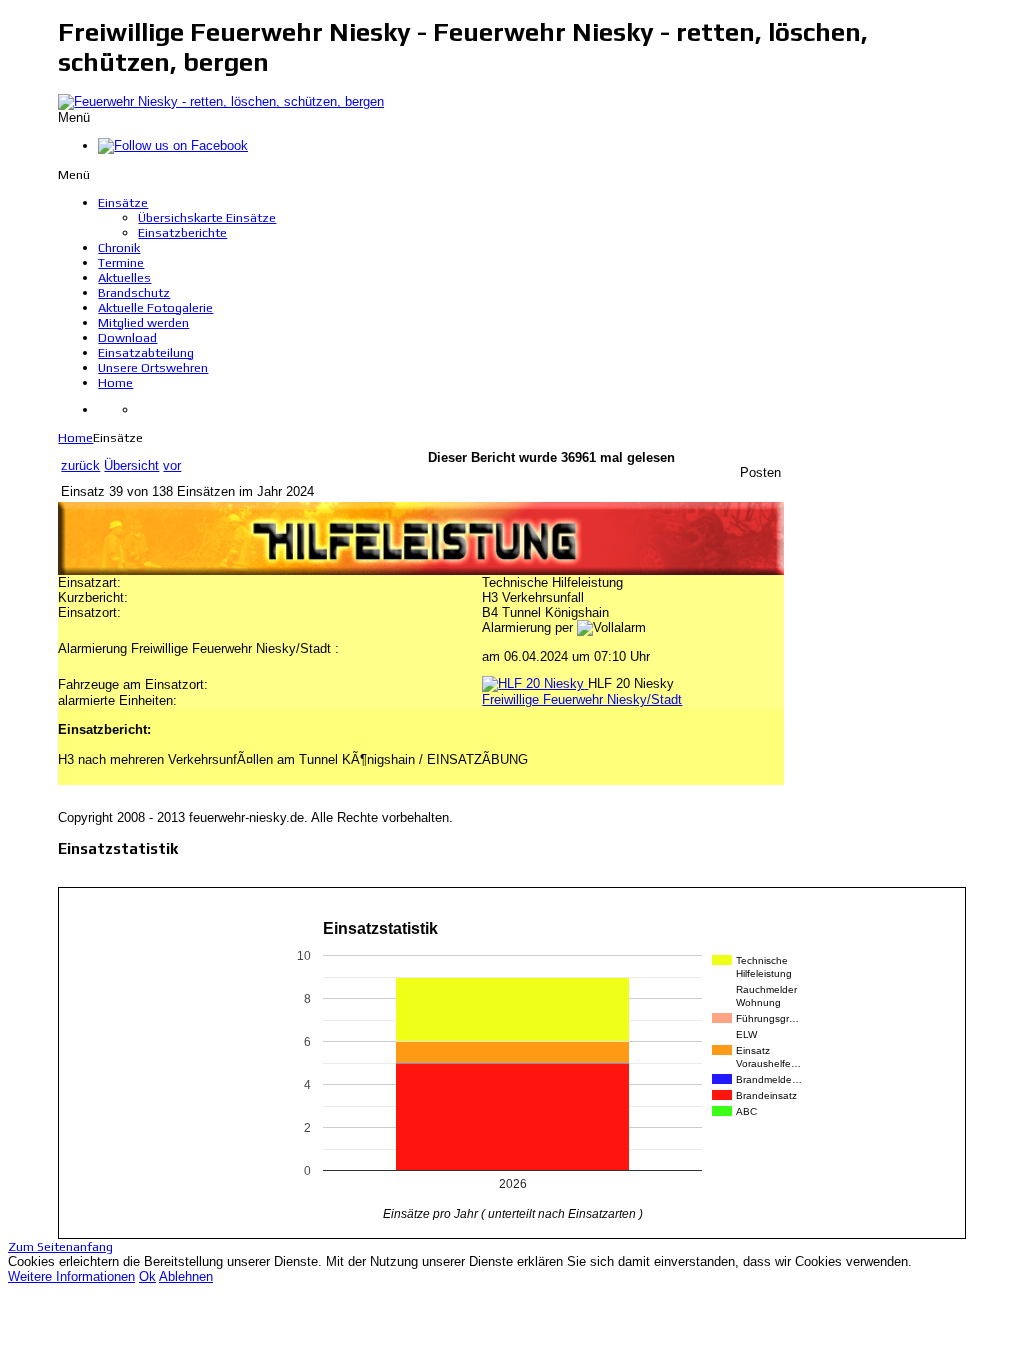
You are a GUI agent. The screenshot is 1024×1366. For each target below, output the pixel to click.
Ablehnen (186, 1276)
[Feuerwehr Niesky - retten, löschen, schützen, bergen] (221, 101)
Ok (147, 1276)
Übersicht (131, 465)
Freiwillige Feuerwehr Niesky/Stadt (582, 699)
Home (75, 437)
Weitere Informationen (71, 1276)
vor (172, 465)
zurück (80, 465)
